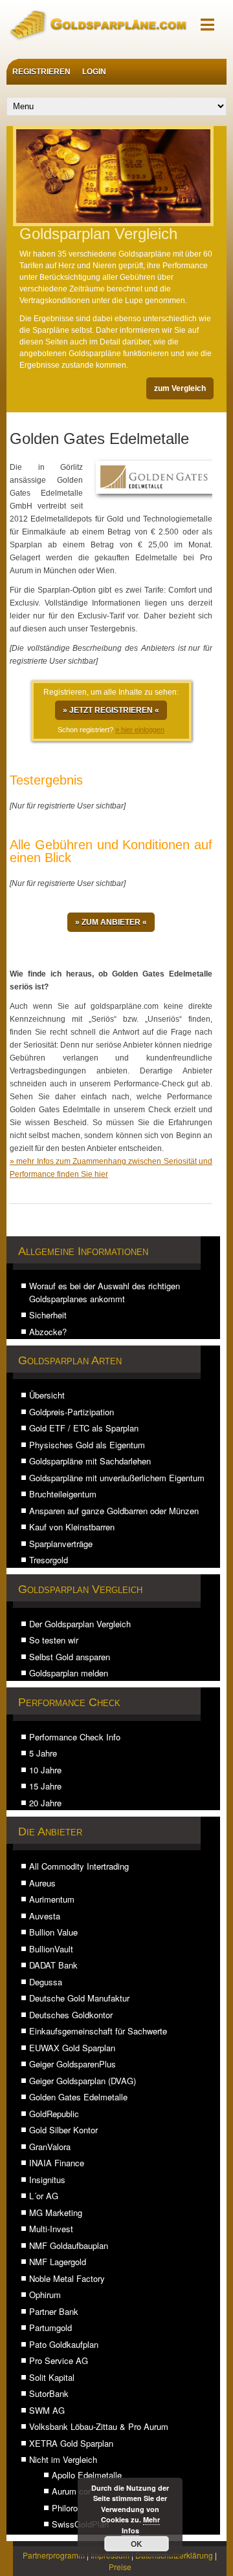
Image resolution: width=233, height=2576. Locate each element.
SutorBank (49, 2393)
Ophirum (45, 2295)
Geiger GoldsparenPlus (72, 2064)
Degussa (46, 1982)
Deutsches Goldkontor (71, 2015)
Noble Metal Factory (67, 2278)
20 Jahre (45, 1803)
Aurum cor (71, 2491)
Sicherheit (48, 1315)
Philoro (65, 2508)
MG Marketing (56, 2212)
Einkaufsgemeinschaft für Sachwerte (98, 2031)
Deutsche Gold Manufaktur (79, 1998)
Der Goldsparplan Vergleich (80, 1624)
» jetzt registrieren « (111, 710)
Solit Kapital (52, 2377)
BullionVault (51, 1949)
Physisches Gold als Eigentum (87, 1445)
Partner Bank (54, 2311)
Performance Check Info (75, 1737)
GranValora (50, 2147)
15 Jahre (45, 1786)
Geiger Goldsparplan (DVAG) (83, 2081)
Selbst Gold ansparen (70, 1657)
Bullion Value (53, 1932)
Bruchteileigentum (63, 1494)
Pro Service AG (59, 2360)
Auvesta (45, 1916)
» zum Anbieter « (111, 922)
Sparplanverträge (61, 1544)
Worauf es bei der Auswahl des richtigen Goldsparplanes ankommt (105, 1292)
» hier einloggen (140, 730)
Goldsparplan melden (69, 1673)
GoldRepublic (54, 2114)
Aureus (42, 1883)
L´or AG (44, 2196)
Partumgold (50, 2328)
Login (94, 72)
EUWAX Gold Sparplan (72, 2048)
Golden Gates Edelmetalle (78, 2097)
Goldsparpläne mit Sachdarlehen (90, 1461)
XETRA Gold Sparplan (71, 2443)
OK (137, 2544)
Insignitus (47, 2180)
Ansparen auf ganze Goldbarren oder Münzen (114, 1511)
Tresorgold (49, 1560)
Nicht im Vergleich (63, 2459)
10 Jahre (45, 1770)
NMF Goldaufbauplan (69, 2245)
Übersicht (47, 1395)
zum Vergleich (180, 388)
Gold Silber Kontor (63, 2130)
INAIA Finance (57, 2163)
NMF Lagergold (58, 2262)
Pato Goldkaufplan (64, 2344)
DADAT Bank (53, 1965)
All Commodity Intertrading (79, 1866)
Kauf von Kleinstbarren (72, 1527)
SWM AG (47, 2410)
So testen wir (54, 1640)
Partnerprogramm (54, 2555)
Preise (120, 2567)
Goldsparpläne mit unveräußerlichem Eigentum (117, 1478)
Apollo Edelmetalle (87, 2475)
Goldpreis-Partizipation (72, 1412)
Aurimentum (52, 1899)
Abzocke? (48, 1332)
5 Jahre (43, 1753)
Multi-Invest (51, 2229)
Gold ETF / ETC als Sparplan (84, 1428)
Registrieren (41, 72)
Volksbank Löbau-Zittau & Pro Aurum (99, 2426)
